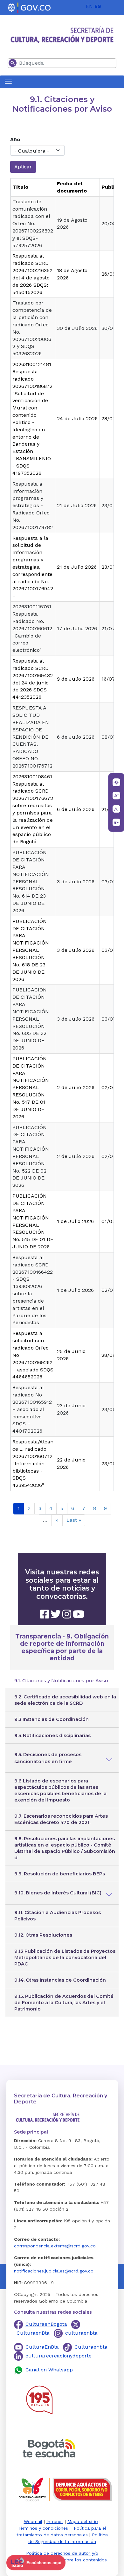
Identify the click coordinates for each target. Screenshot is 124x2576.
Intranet (55, 2521)
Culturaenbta (91, 2347)
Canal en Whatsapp (49, 2370)
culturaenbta (81, 2333)
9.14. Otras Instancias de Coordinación (60, 1980)
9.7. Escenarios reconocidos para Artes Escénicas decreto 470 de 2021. (61, 1819)
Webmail (33, 2521)
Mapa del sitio (83, 2521)
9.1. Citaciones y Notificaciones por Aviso (61, 1681)
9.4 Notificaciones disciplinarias (52, 1736)
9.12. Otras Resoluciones (43, 1935)
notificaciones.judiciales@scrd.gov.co (54, 2271)
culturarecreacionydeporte (59, 2356)
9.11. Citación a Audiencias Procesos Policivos (58, 1916)
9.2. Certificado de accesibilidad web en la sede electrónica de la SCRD (65, 1700)
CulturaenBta (33, 2333)
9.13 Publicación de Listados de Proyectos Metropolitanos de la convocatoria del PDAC (65, 1958)
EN (89, 6)
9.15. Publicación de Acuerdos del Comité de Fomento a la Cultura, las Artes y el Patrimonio (64, 2003)
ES (98, 6)
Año (15, 139)
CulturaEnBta (42, 2347)
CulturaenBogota (46, 2324)
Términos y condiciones (43, 2528)
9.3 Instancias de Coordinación (52, 1719)
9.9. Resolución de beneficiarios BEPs (60, 1874)
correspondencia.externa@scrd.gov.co (55, 2246)
